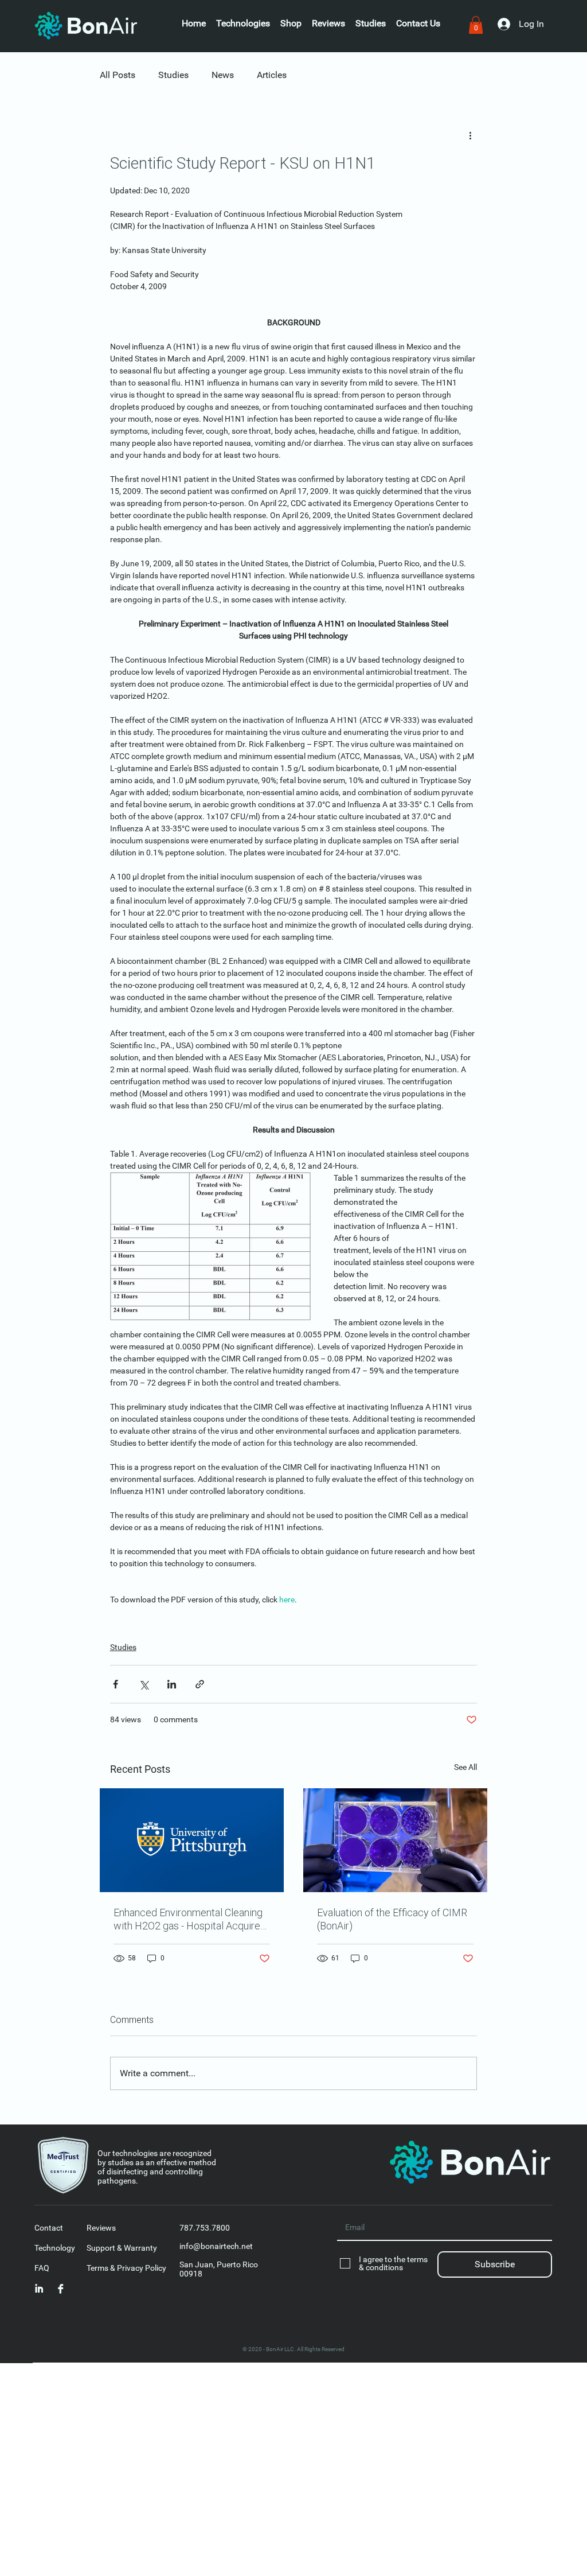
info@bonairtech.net (216, 2246)
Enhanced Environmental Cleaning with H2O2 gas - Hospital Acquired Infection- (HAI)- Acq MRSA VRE (190, 1919)
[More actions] (470, 135)
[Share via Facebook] (116, 1684)
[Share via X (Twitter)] (144, 1684)
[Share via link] (200, 1684)
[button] (418, 24)
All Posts (118, 75)
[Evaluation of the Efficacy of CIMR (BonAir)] (395, 1840)
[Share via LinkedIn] (172, 1684)
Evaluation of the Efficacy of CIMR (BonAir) (392, 1919)
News (223, 75)
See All (465, 1767)
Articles (272, 75)
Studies (173, 75)
